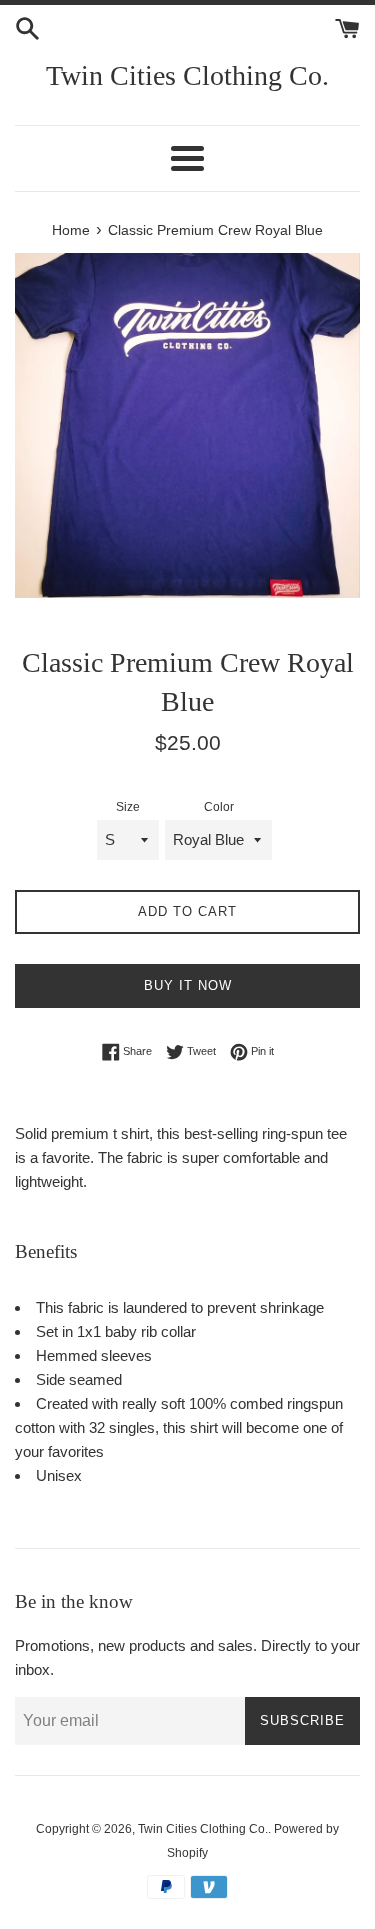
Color (219, 807)
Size (128, 807)
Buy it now (188, 985)
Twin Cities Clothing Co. (187, 75)
